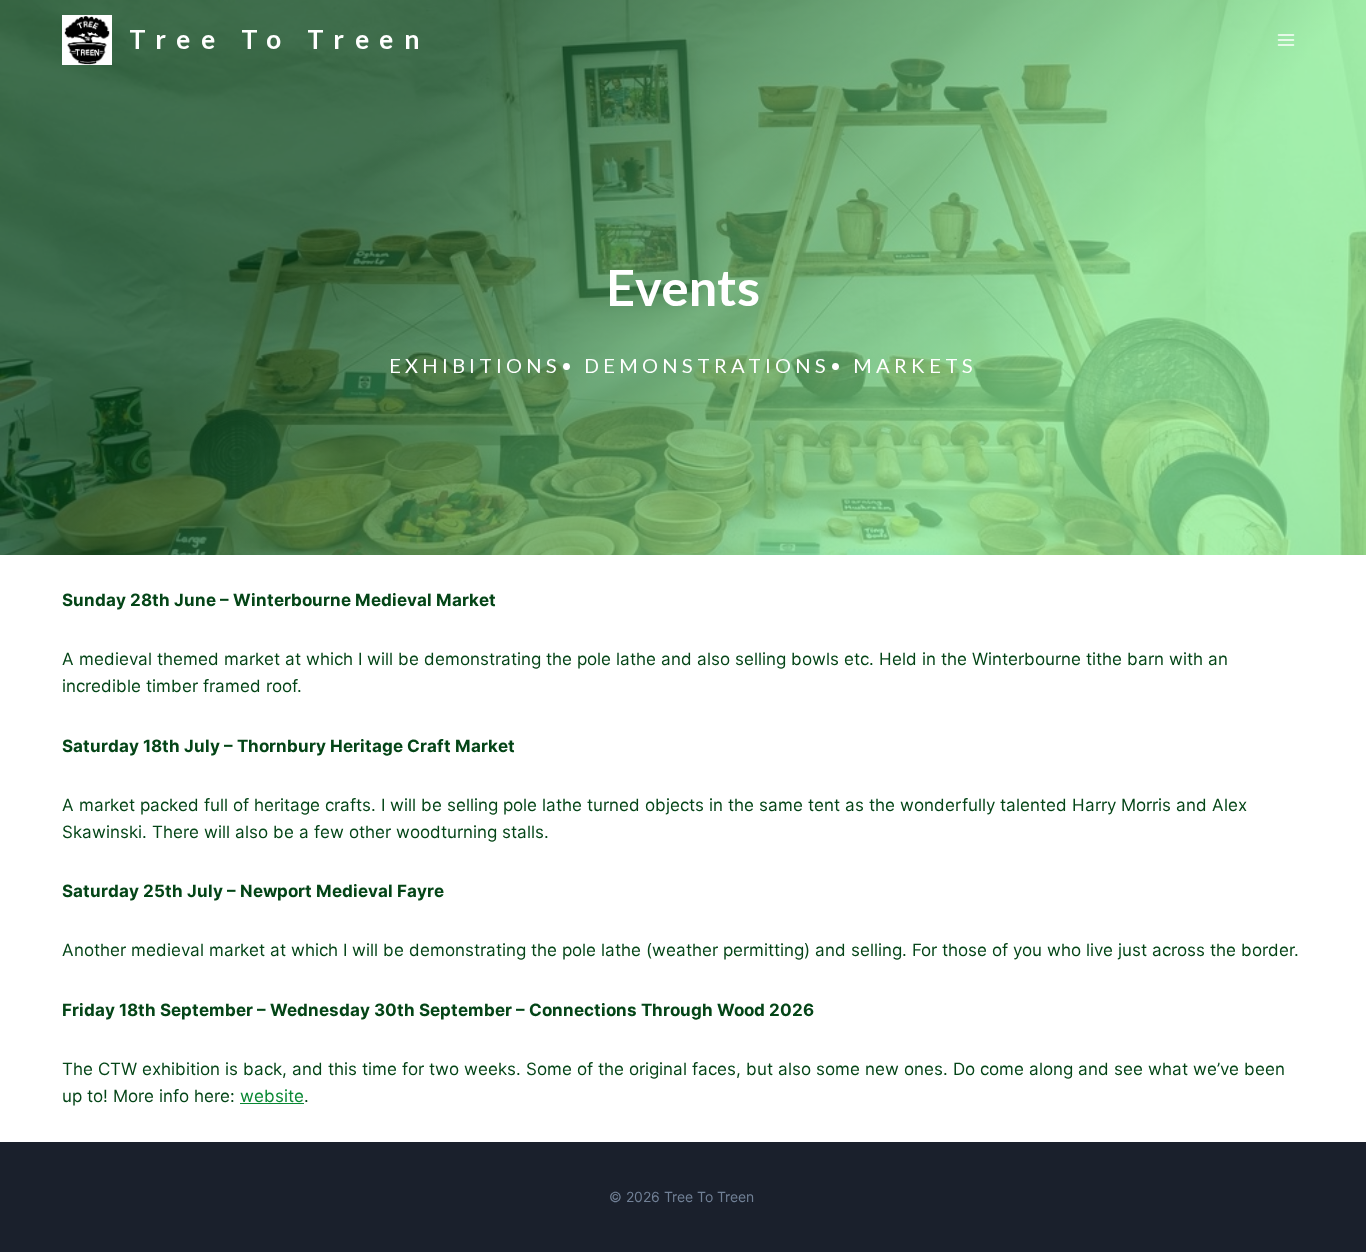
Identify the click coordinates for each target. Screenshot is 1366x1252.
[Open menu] (1285, 39)
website (272, 1096)
